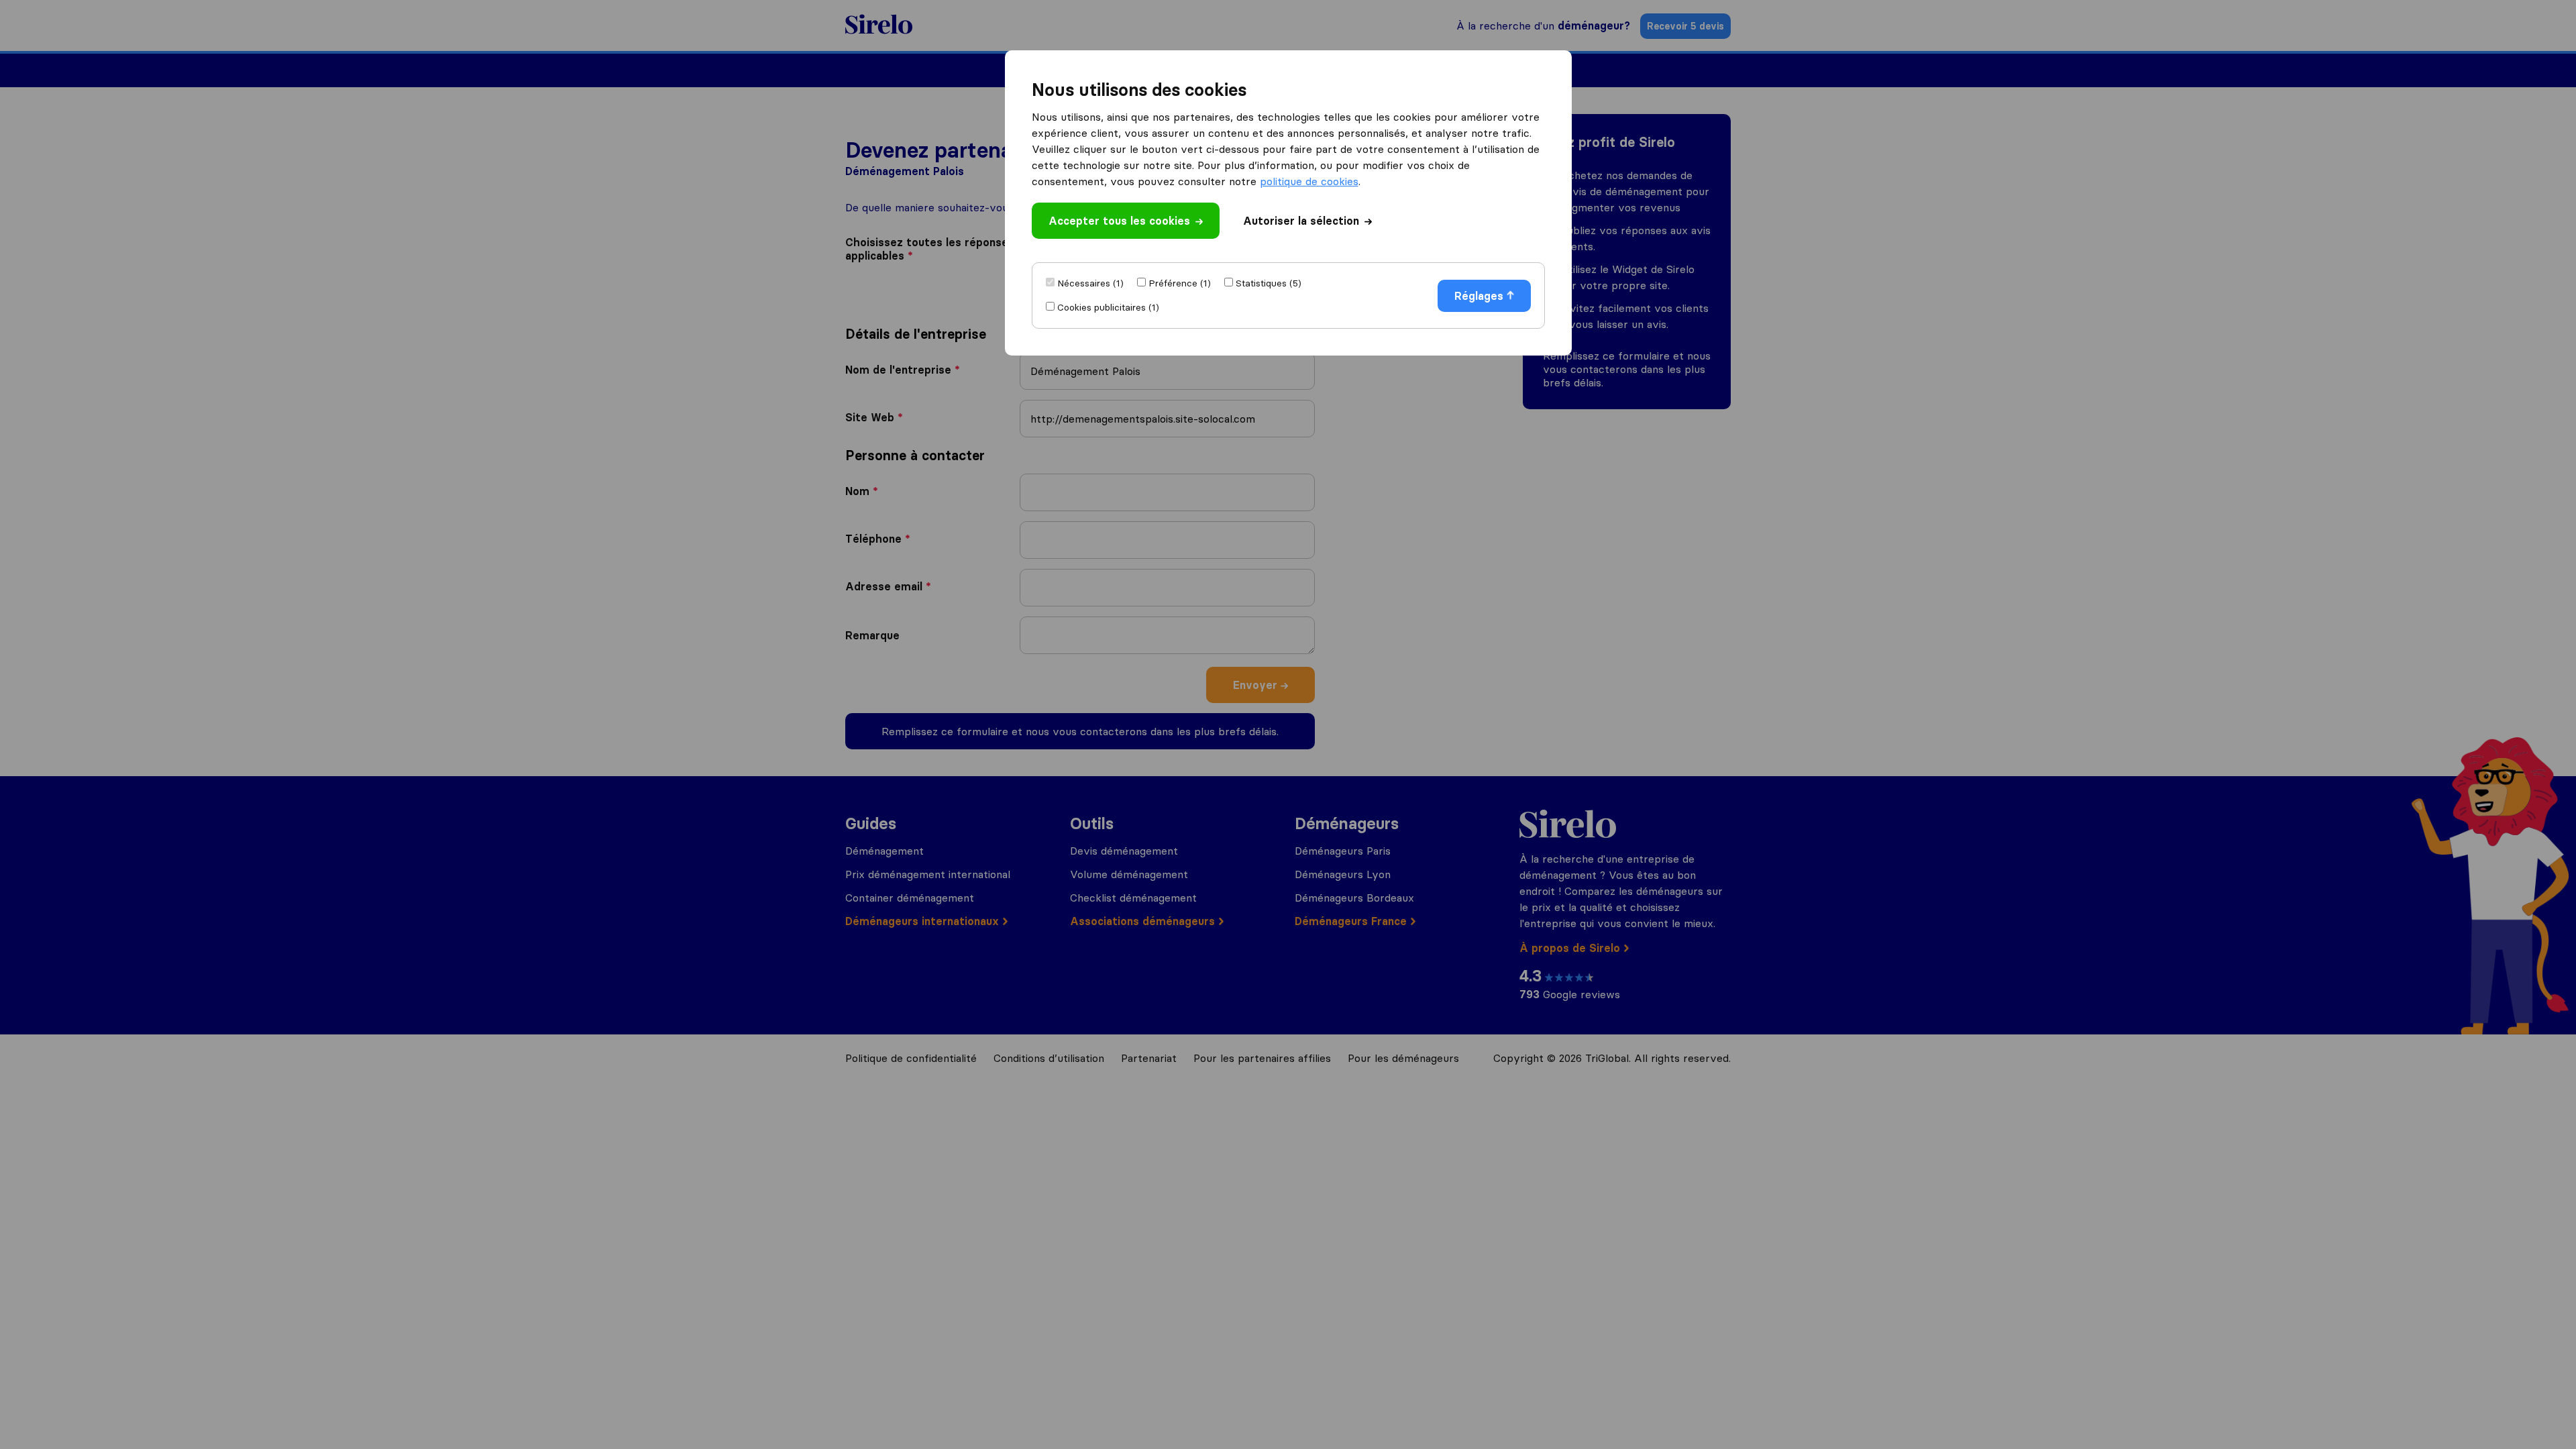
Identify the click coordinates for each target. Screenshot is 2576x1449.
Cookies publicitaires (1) (1108, 307)
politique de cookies (1309, 181)
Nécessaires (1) (1090, 283)
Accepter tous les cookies (1119, 221)
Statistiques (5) (1269, 283)
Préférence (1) (1180, 283)
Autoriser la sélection (1301, 221)
